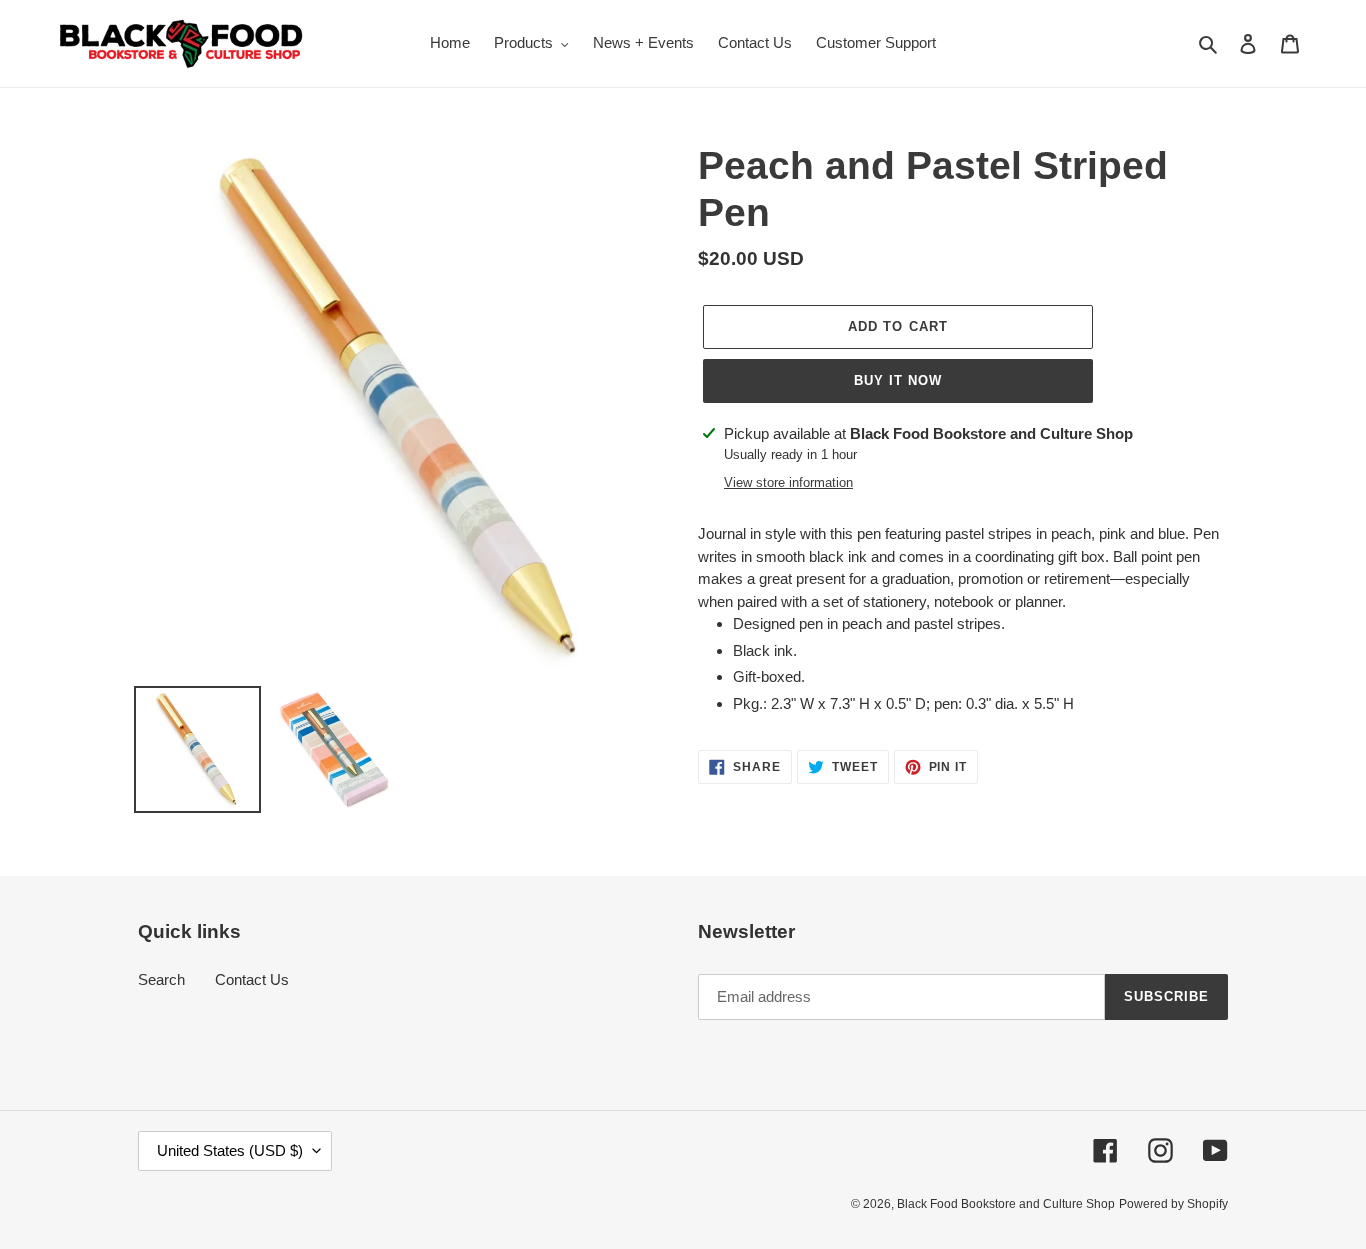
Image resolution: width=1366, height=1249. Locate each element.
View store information (788, 482)
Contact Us (252, 979)
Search (161, 979)
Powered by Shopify (1173, 1204)
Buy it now (898, 380)
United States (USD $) (230, 1150)
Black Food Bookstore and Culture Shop (1006, 1204)
